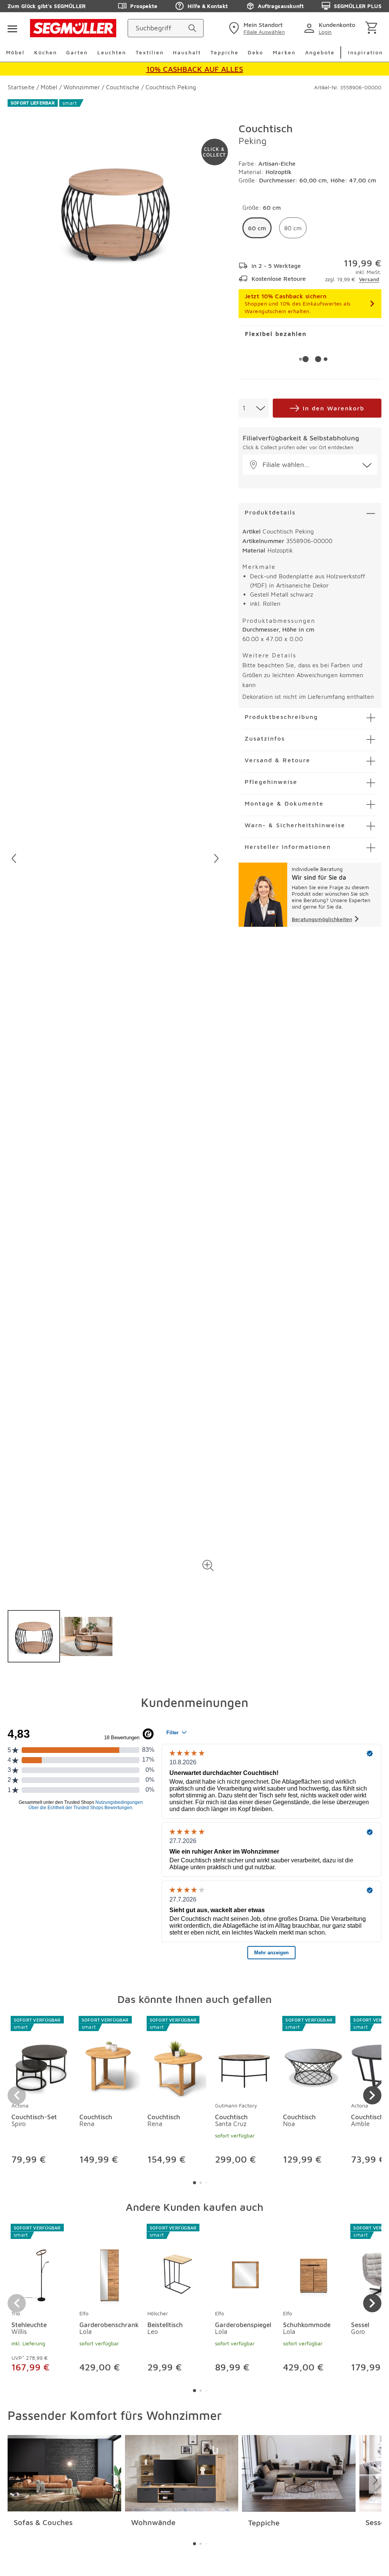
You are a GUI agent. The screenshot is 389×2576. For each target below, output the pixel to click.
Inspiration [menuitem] (365, 52)
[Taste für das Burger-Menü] (12, 28)
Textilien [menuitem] (150, 52)
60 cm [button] (257, 228)
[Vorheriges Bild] (14, 858)
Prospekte (144, 6)
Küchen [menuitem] (46, 52)
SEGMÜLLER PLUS (358, 6)
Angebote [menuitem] (320, 52)
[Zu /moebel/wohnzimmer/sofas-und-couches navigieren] (64, 2473)
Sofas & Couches (43, 2522)
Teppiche (264, 2523)
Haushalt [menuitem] (187, 52)
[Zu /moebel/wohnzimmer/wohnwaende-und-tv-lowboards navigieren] (182, 2473)
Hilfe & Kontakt (208, 6)
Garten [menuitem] (77, 52)
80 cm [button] (293, 228)
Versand (369, 279)
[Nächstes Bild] (216, 858)
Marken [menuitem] (284, 52)
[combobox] (254, 408)
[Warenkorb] (373, 28)
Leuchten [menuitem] (112, 52)
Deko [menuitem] (255, 52)
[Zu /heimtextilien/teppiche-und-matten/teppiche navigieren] (299, 2473)
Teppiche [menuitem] (225, 52)
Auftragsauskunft (281, 6)
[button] (208, 1565)
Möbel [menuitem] (15, 52)
